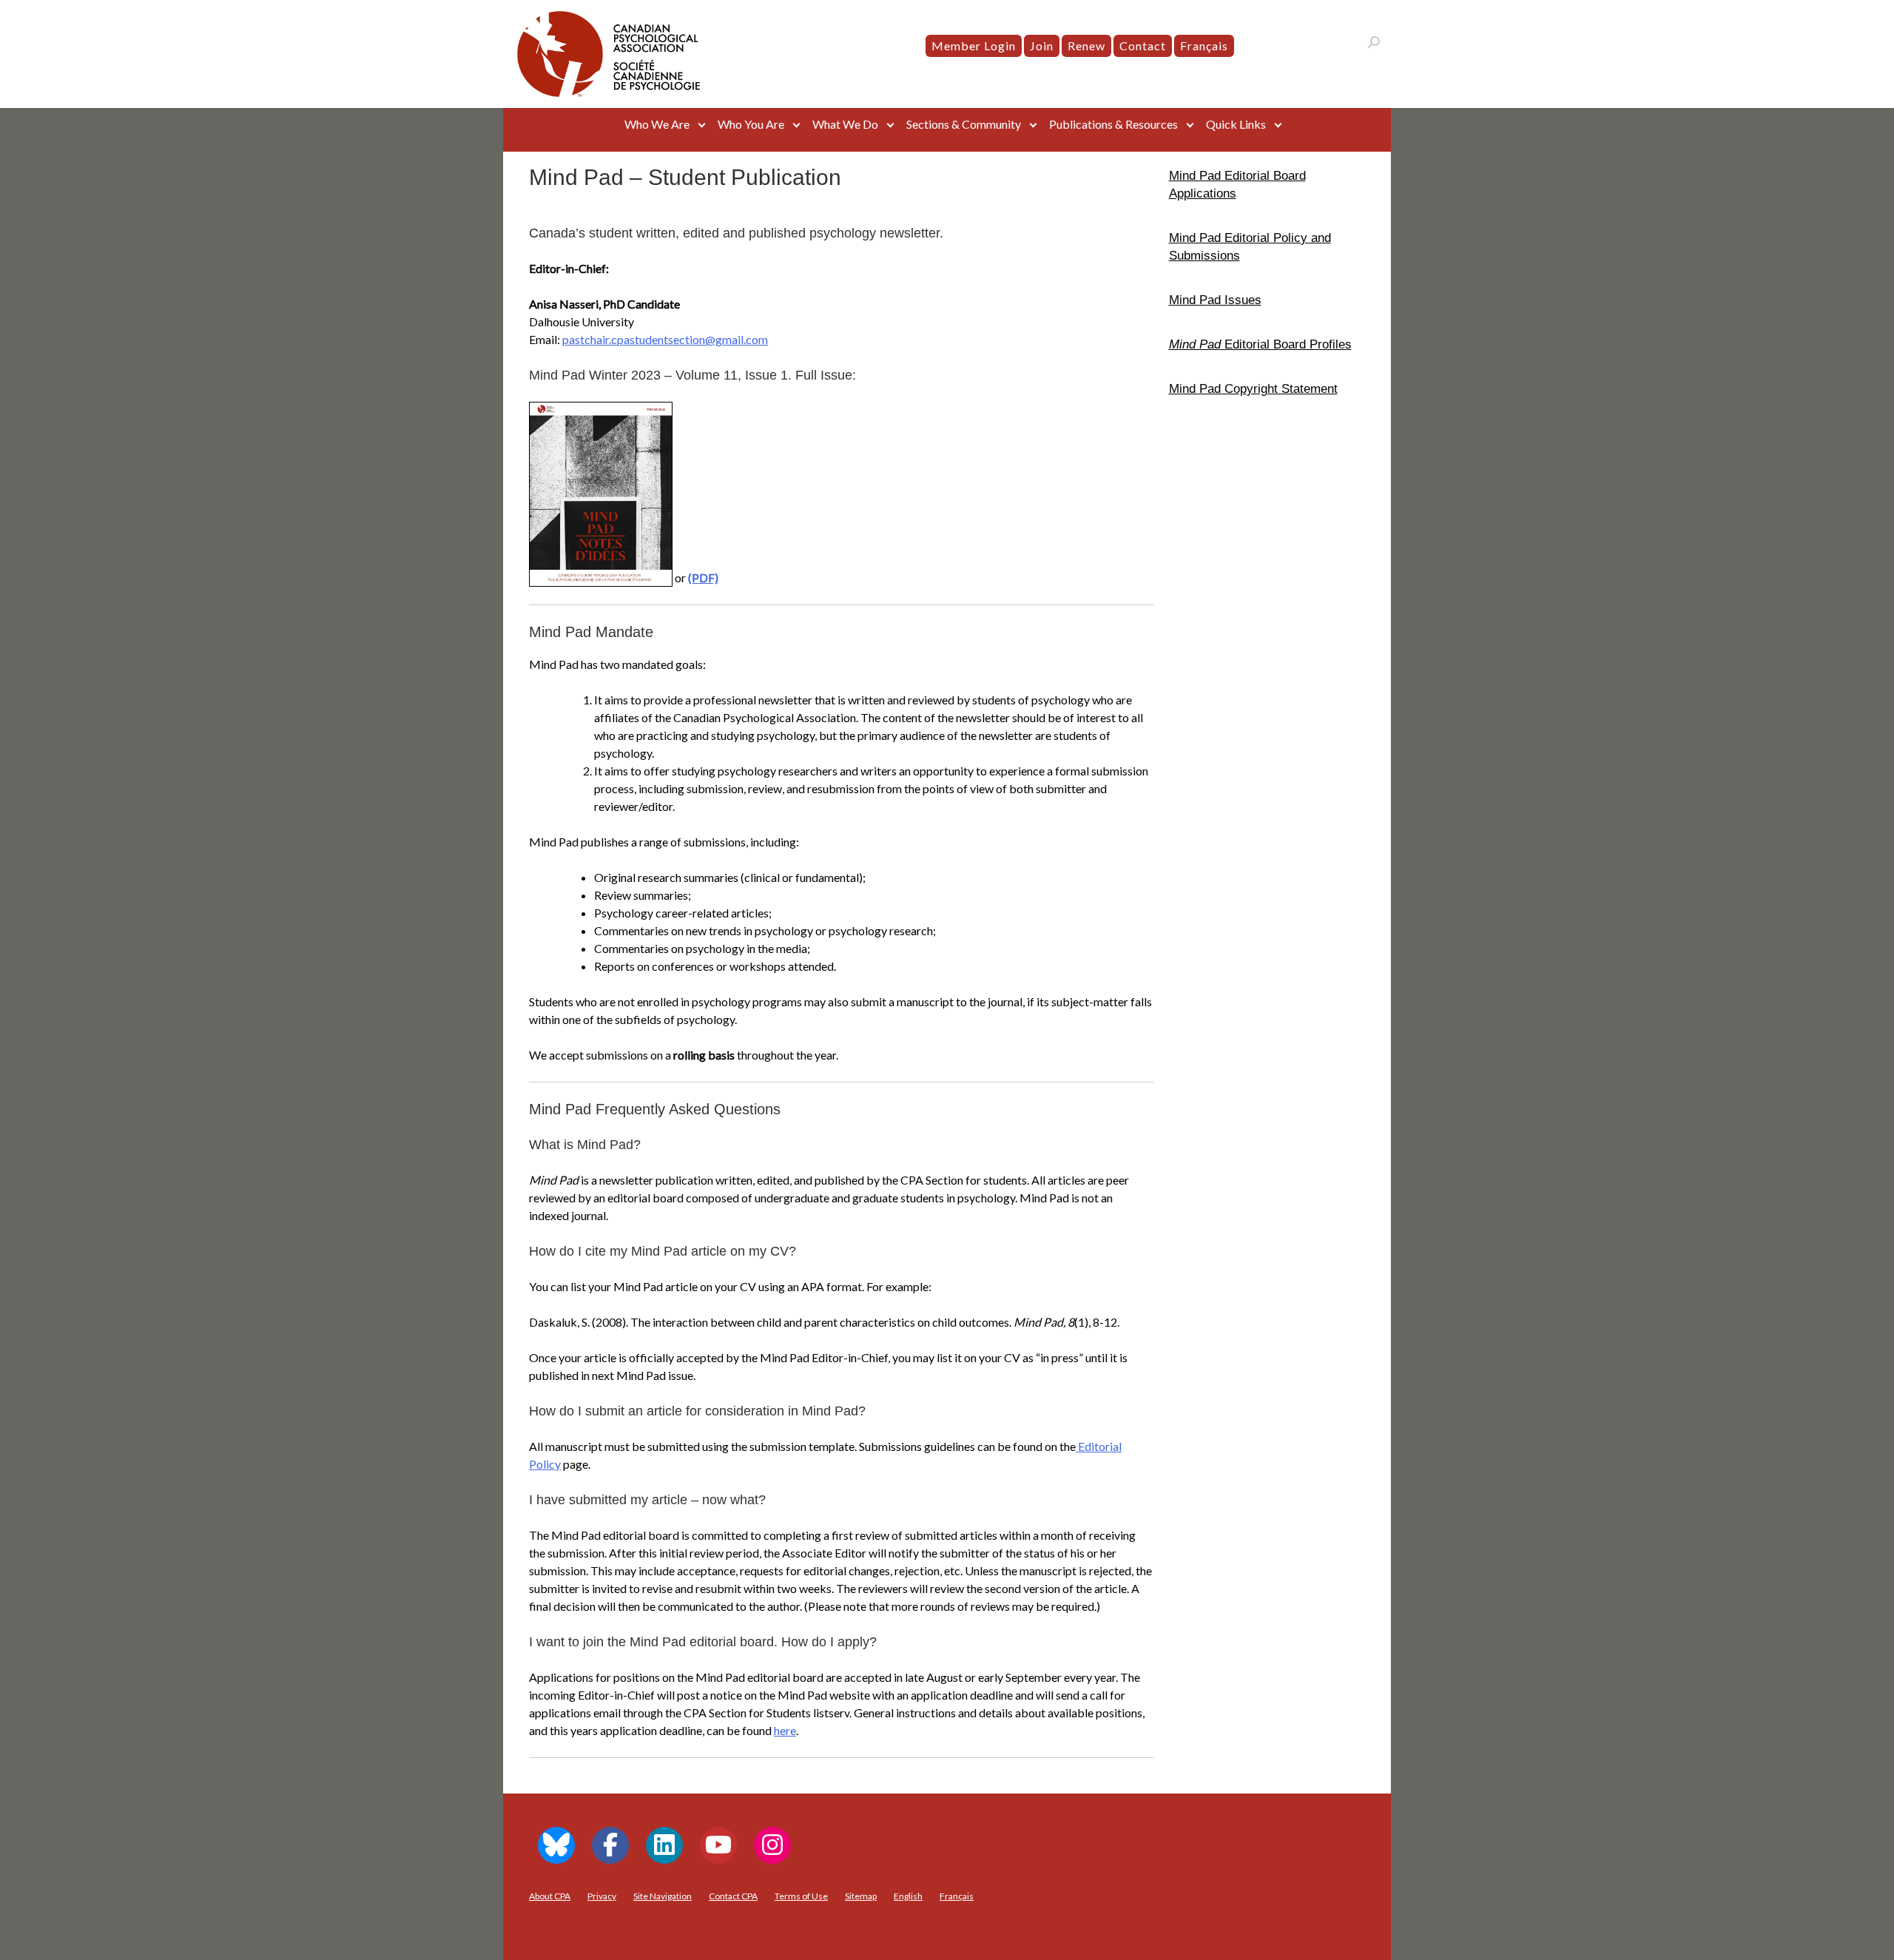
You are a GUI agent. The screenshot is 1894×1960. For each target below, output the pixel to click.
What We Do (845, 124)
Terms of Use (801, 1896)
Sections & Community (964, 124)
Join (1042, 46)
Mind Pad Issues (1215, 300)
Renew (1086, 46)
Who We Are (657, 124)
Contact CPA (733, 1896)
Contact (1143, 46)
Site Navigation (663, 1896)
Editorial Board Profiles (1260, 344)
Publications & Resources (1113, 124)
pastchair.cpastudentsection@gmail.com (665, 339)
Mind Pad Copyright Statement (1253, 388)
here (785, 1730)
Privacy (602, 1896)
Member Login (974, 46)
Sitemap (861, 1896)
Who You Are (751, 124)
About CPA (550, 1896)
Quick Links (1236, 124)
